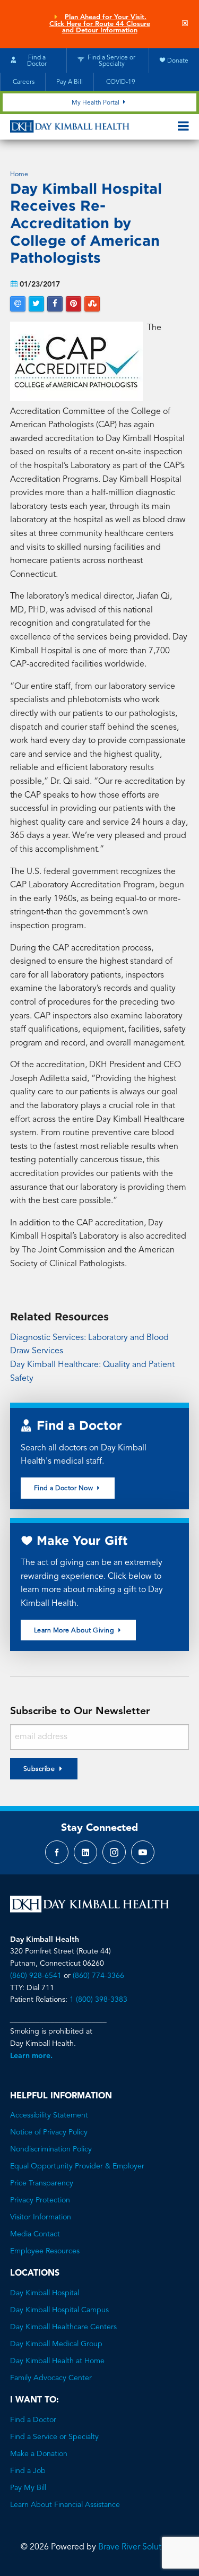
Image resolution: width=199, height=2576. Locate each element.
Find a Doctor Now (64, 1489)
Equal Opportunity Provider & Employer (77, 2166)
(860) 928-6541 (36, 1976)
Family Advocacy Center (51, 2378)
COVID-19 (120, 82)
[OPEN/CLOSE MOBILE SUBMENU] (183, 127)
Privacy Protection (40, 2200)
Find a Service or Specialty (54, 2437)
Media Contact (35, 2234)
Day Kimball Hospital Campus (59, 2310)
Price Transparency (42, 2183)
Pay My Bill (28, 2488)
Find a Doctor (33, 2420)
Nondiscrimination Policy (51, 2149)
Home (19, 175)
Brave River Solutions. (139, 2547)
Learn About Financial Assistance (65, 2505)
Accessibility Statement (49, 2115)
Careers (23, 82)
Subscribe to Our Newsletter (80, 1711)
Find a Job (28, 2471)
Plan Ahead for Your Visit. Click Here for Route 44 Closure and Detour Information (100, 24)
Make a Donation (39, 2454)
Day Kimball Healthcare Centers (63, 2327)
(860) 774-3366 (98, 1976)
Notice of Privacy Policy (49, 2132)
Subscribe (39, 1769)
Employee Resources (45, 2251)
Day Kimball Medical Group (56, 2344)
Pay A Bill (70, 82)
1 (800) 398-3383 (98, 2000)
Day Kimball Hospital (45, 2293)
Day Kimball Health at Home (57, 2361)
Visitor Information (41, 2217)
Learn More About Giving (75, 1631)
